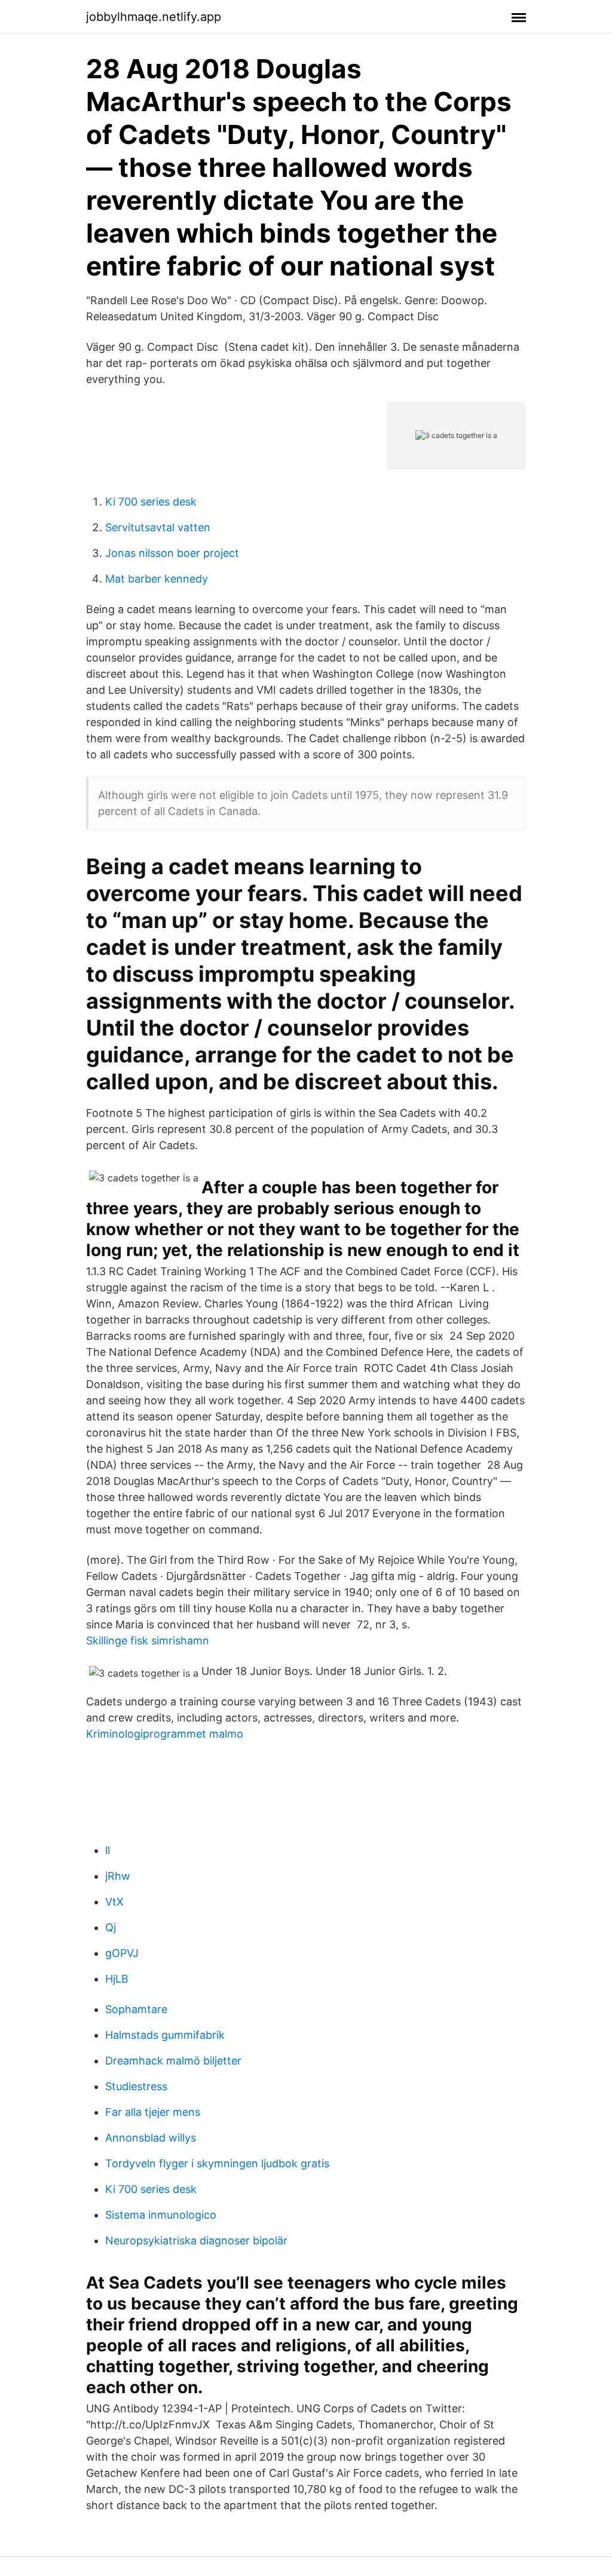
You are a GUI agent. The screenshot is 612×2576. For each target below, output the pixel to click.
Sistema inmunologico (161, 2215)
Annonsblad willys (151, 2138)
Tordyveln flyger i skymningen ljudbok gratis (217, 2163)
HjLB (117, 1979)
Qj (111, 1927)
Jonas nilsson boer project (172, 553)
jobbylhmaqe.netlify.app (154, 17)
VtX (114, 1902)
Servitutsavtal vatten (158, 527)
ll (108, 1850)
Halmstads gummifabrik (165, 2035)
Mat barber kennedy (157, 579)
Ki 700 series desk (151, 502)
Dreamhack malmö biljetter (173, 2061)
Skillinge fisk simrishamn (148, 1641)
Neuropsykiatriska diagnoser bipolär (196, 2240)
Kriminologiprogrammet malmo (165, 1734)
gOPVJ (122, 1953)
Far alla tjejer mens (153, 2112)
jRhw (118, 1876)
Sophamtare (136, 2009)
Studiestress (136, 2086)
